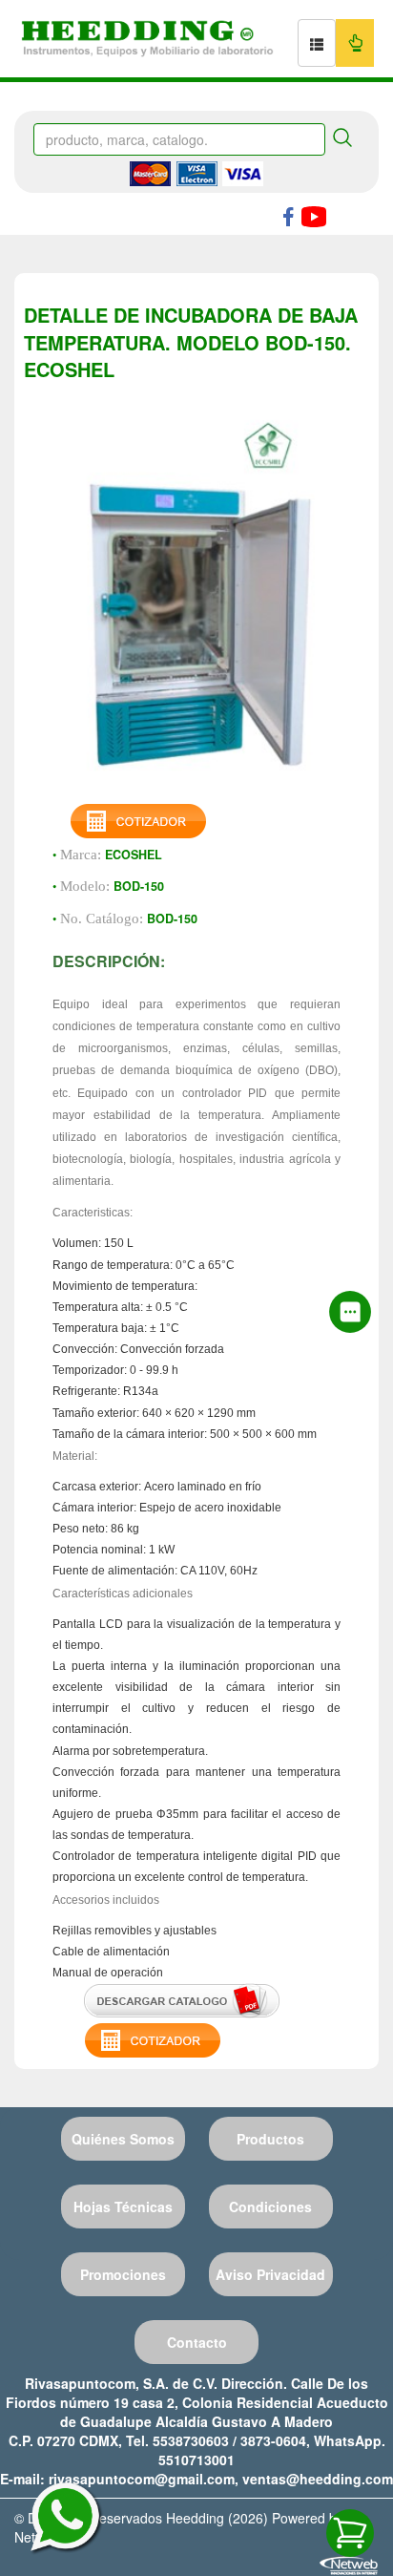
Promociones (123, 2274)
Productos (270, 2139)
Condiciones (270, 2206)
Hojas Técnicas (123, 2206)
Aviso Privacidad (270, 2274)
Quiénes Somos (123, 2139)
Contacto (197, 2342)
